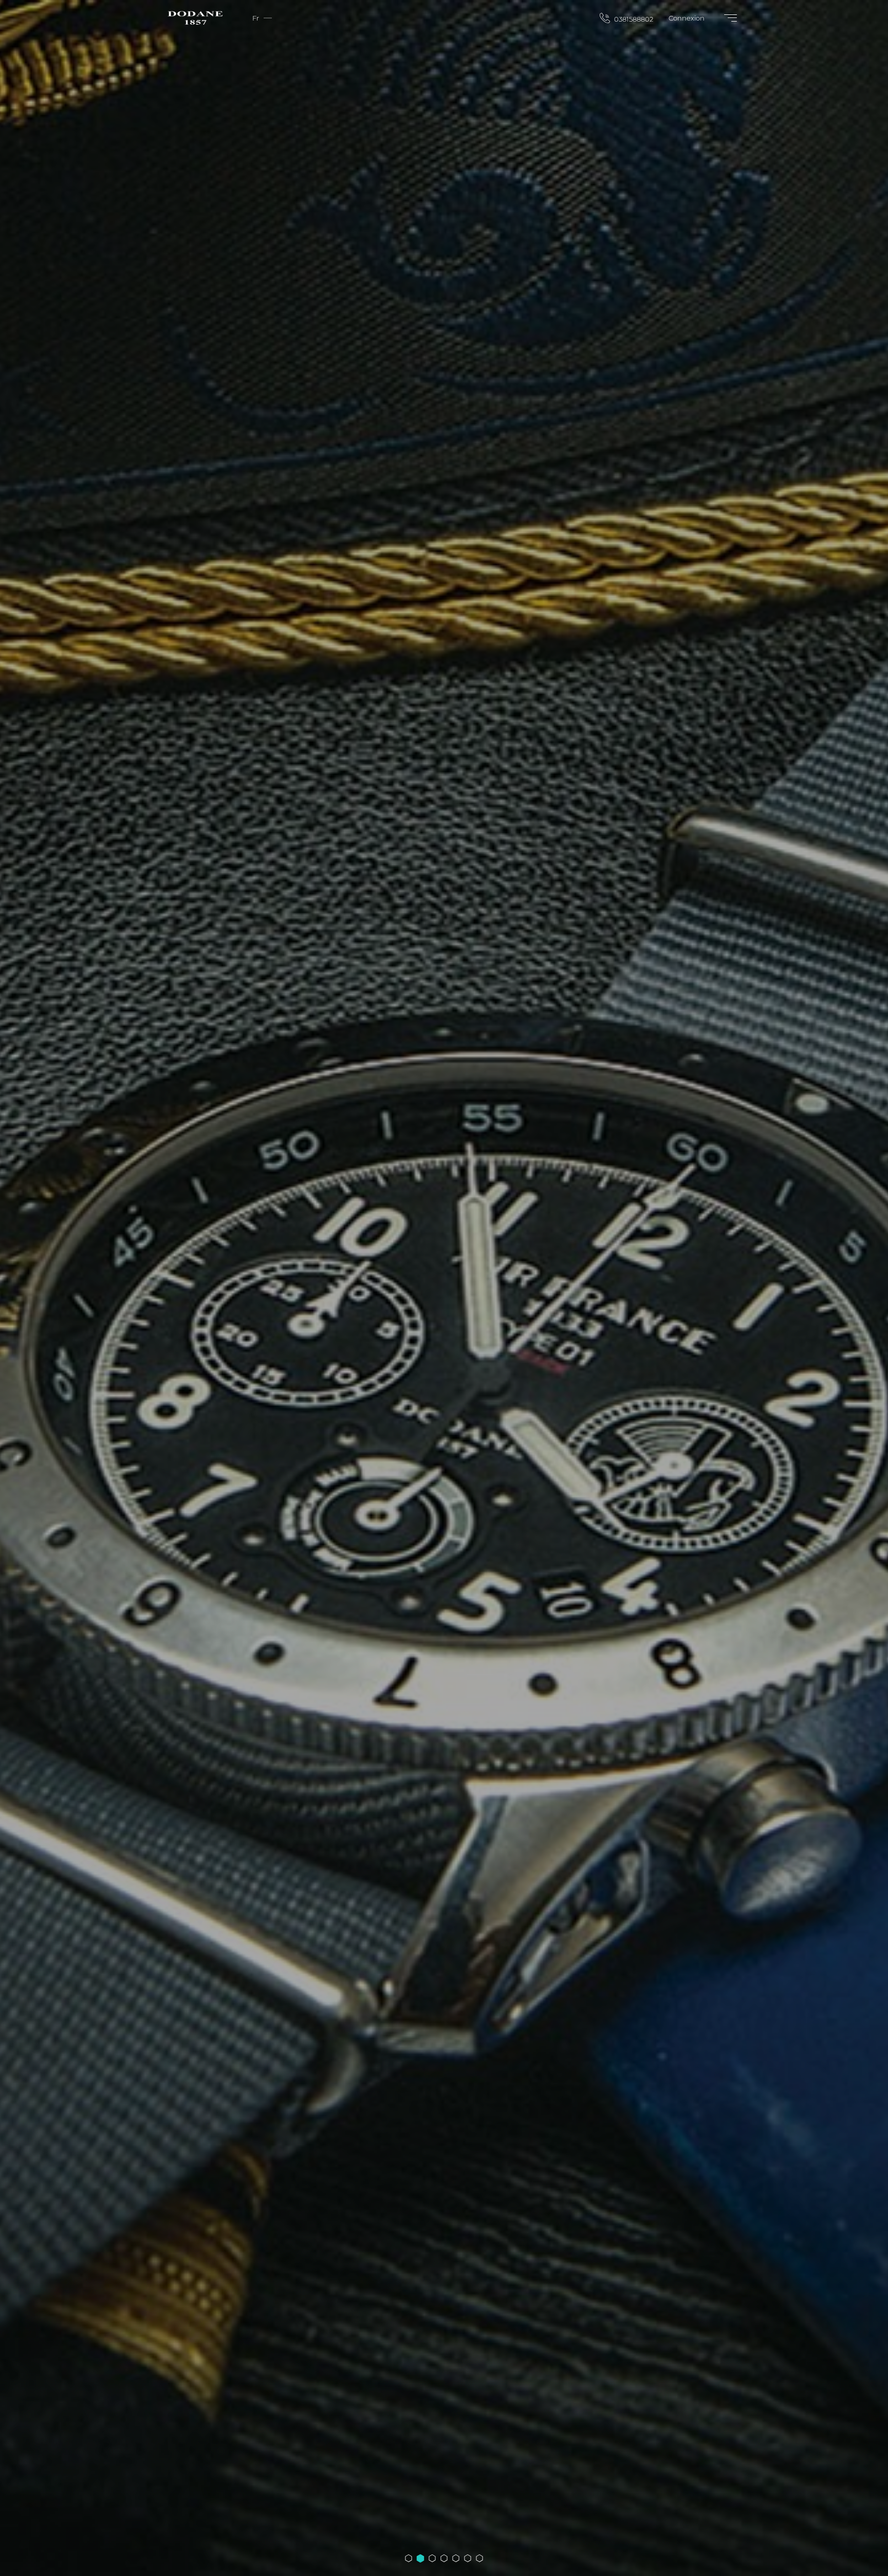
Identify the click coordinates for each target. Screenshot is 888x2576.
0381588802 (633, 19)
